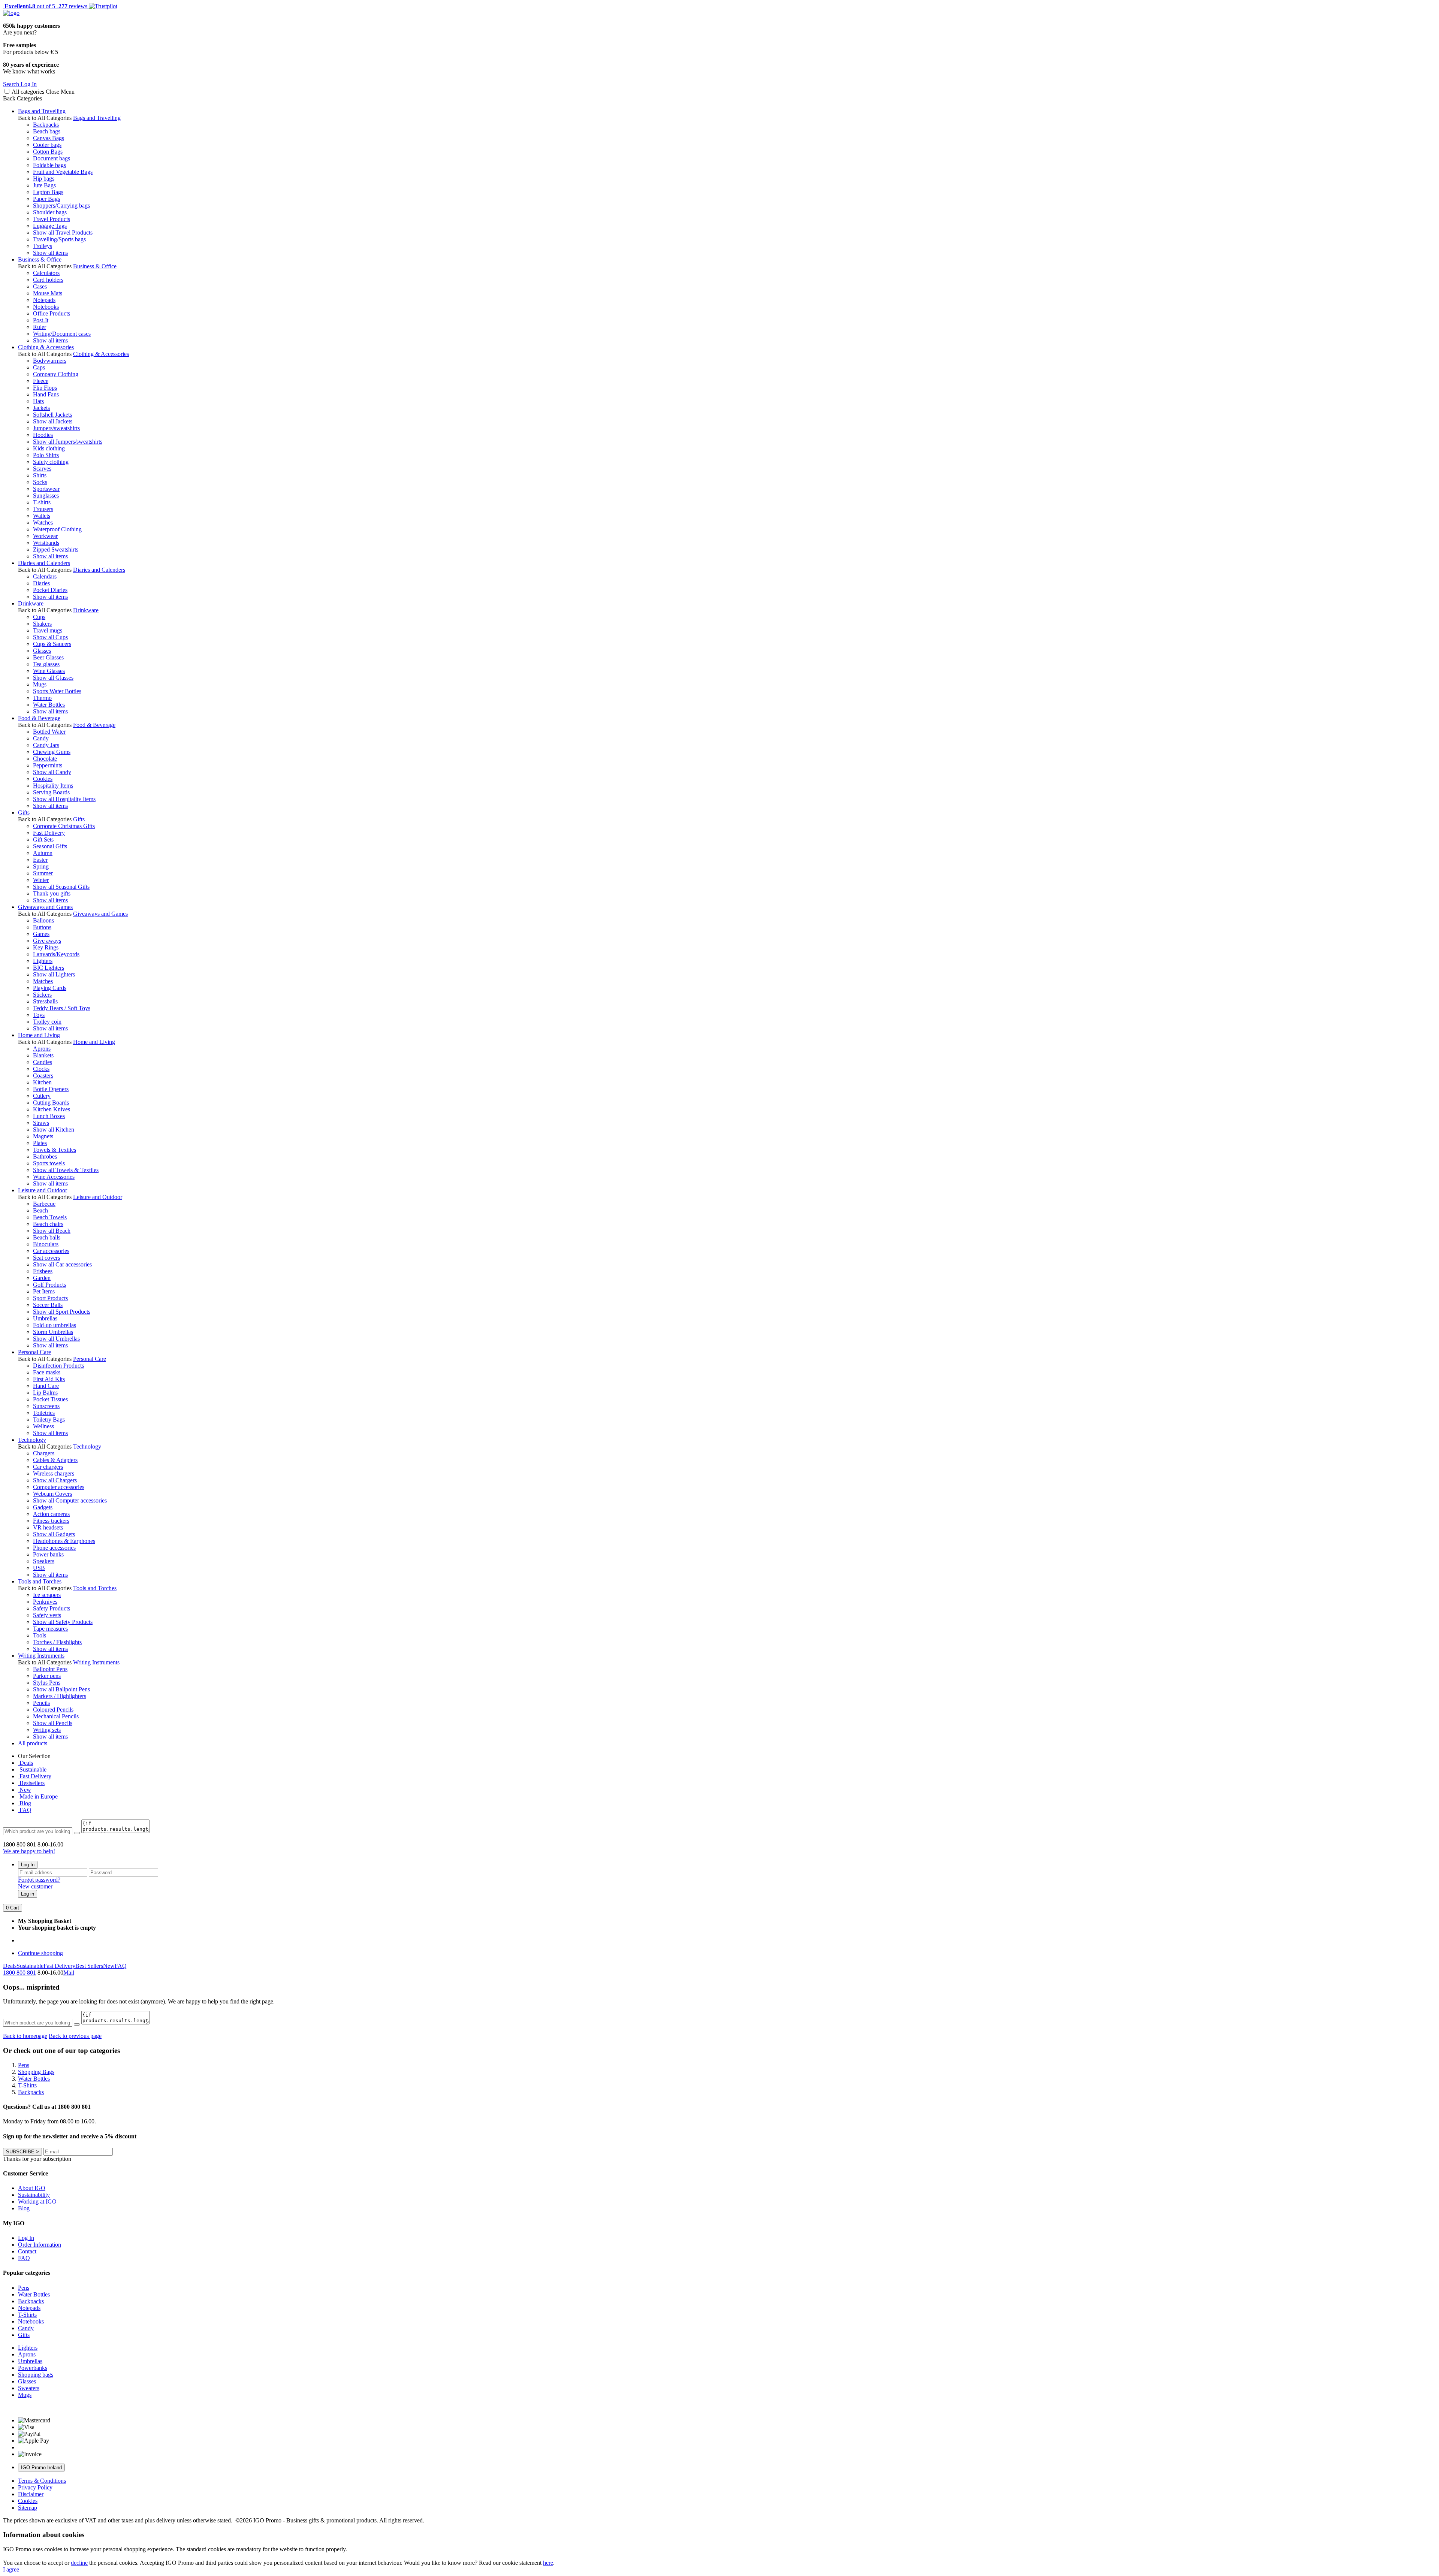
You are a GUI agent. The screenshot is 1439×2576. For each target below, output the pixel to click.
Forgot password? (39, 1880)
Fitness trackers (51, 1521)
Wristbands (46, 543)
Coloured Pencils (53, 1710)
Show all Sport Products (62, 1312)
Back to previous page (75, 2036)
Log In (28, 1865)
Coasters (43, 1076)
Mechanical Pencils (56, 1716)
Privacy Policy (35, 2487)
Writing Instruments (41, 1656)
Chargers (44, 1453)
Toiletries (44, 1413)
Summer (43, 873)
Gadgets (43, 1507)
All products (33, 1743)
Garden (42, 1278)
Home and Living (39, 1035)
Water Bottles (49, 705)
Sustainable (32, 1769)
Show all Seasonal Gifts (61, 887)
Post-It (41, 320)
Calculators (46, 273)
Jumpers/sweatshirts (56, 428)
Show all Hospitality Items (64, 799)
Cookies (43, 779)
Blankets (43, 1055)
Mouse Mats (48, 293)
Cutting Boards (51, 1103)
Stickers (42, 995)
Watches (43, 523)
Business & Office (40, 259)
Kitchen (42, 1082)
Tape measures (50, 1629)
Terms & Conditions (42, 2481)
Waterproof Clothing (57, 529)
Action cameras (51, 1514)
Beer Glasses (48, 657)
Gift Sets (43, 839)
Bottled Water (49, 732)
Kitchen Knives (52, 1109)
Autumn (43, 853)
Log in (28, 1894)
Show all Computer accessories (70, 1500)
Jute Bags (44, 185)
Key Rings (46, 947)
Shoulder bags (50, 212)
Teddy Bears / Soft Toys (62, 1008)
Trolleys (43, 246)
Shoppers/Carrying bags (61, 206)
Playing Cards (50, 988)
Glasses (42, 651)
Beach (40, 1210)
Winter (41, 880)
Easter (40, 860)
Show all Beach (52, 1231)
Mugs (40, 684)
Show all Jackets (53, 421)
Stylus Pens (47, 1683)
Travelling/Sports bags (59, 239)
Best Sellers (89, 1966)
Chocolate (45, 759)
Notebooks (46, 307)
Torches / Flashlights (57, 1642)
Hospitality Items (53, 786)
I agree (11, 2569)
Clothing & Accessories (46, 347)
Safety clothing (51, 462)
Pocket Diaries (50, 590)
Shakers (42, 624)
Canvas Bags (49, 138)
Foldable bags (49, 165)
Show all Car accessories (62, 1264)
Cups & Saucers (52, 644)
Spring (41, 866)
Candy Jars (46, 745)
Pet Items (44, 1291)
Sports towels (49, 1163)
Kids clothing (49, 448)
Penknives (45, 1602)
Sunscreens (46, 1406)
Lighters (43, 961)
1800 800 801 (19, 1973)
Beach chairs (48, 1224)
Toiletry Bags (49, 1420)
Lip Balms (45, 1393)
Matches (43, 981)
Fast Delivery (49, 833)
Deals (25, 1763)
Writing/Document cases (62, 334)
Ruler (40, 327)
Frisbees (43, 1271)
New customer (35, 1886)
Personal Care (34, 1352)
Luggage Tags (50, 226)
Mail (69, 1973)
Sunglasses (46, 496)
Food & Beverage (39, 718)
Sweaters (29, 2388)
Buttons (42, 927)
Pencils (41, 1703)
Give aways (47, 941)
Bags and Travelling (42, 111)
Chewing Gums (52, 752)
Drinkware (31, 603)
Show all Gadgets (54, 1534)
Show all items (50, 253)
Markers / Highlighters (60, 1696)
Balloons (43, 920)
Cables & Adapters (55, 1460)
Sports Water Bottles (57, 691)
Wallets (42, 516)
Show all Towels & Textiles (66, 1170)
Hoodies (43, 435)
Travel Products (52, 219)
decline (79, 2563)
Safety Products (52, 1608)
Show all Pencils (53, 1723)
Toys (39, 1015)
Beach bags (47, 131)
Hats (38, 401)
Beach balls (47, 1237)
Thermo (42, 698)
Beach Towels (50, 1217)
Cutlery (42, 1096)
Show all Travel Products (63, 232)
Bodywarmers (50, 361)
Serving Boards (51, 792)
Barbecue (44, 1204)
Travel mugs (48, 630)
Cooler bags (47, 145)
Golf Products (49, 1285)
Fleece (41, 381)
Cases (40, 286)
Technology (32, 1440)
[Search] (77, 1833)
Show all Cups (50, 637)
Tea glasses (46, 664)
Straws (41, 1123)
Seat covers (46, 1258)
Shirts (40, 475)
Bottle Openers (51, 1089)
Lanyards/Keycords (56, 954)
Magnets (43, 1136)
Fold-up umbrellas (55, 1325)
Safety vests (47, 1615)
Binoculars (46, 1244)
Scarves (42, 469)
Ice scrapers (47, 1595)
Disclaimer (31, 2494)
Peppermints (48, 765)
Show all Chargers (55, 1480)
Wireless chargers (54, 1473)
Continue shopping (40, 1953)
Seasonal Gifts (50, 846)
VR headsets (48, 1527)
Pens (24, 2288)
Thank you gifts (52, 893)
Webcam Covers (52, 1494)
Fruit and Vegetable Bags (63, 172)
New (25, 1790)
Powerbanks (33, 2368)
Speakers (44, 1561)
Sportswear (46, 489)
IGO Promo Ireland (41, 2468)
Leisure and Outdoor (43, 1190)
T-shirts (42, 502)
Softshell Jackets (52, 415)
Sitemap (28, 2508)
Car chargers (48, 1467)
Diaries (41, 583)
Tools (40, 1635)
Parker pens (47, 1676)
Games (41, 934)
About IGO (32, 2188)
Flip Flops (45, 388)
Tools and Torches (40, 1581)
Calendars (45, 576)
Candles (43, 1062)
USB (39, 1568)
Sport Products (50, 1298)
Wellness (43, 1426)
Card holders (48, 280)
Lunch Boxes (49, 1116)
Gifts (24, 813)
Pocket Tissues (50, 1399)
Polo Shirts (46, 455)
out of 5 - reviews (45, 6)
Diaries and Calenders (44, 563)
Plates (40, 1143)
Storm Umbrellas (53, 1332)
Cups (39, 617)
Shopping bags (36, 2375)
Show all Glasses (53, 678)
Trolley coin (47, 1022)
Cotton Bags (48, 152)
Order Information (40, 2245)
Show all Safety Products (63, 1622)
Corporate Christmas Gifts (64, 826)
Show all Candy (52, 772)
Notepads (44, 300)
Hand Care (46, 1386)
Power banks (48, 1554)
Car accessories (51, 1251)
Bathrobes (45, 1156)
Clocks (41, 1069)
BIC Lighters (49, 968)
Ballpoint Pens (50, 1669)
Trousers (43, 509)
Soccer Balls (48, 1305)
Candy (41, 738)
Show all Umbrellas (56, 1339)
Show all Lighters (54, 974)
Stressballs (45, 1001)
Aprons (42, 1049)
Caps (39, 367)
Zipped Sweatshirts (56, 549)
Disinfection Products (58, 1366)
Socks (40, 482)
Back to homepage (25, 2036)
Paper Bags (46, 199)
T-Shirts (27, 2315)
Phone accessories (54, 1548)
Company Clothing (56, 374)
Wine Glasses (49, 671)
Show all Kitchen (54, 1130)
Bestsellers (31, 1783)
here (548, 2563)
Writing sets (47, 1730)
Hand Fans (46, 394)
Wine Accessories (54, 1177)
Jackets (41, 408)
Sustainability (34, 2195)
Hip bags (44, 179)
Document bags (52, 158)
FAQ (25, 1810)
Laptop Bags (48, 192)
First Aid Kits (49, 1379)
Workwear (45, 536)
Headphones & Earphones (64, 1541)
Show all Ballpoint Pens (61, 1689)
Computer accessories (59, 1487)
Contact (27, 2251)
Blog (25, 1803)
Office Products (52, 313)
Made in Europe (38, 1796)
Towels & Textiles (55, 1150)
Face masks (47, 1372)
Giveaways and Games (45, 907)
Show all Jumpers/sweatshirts (68, 442)
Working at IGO (37, 2201)
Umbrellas (45, 1318)
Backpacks (46, 125)
